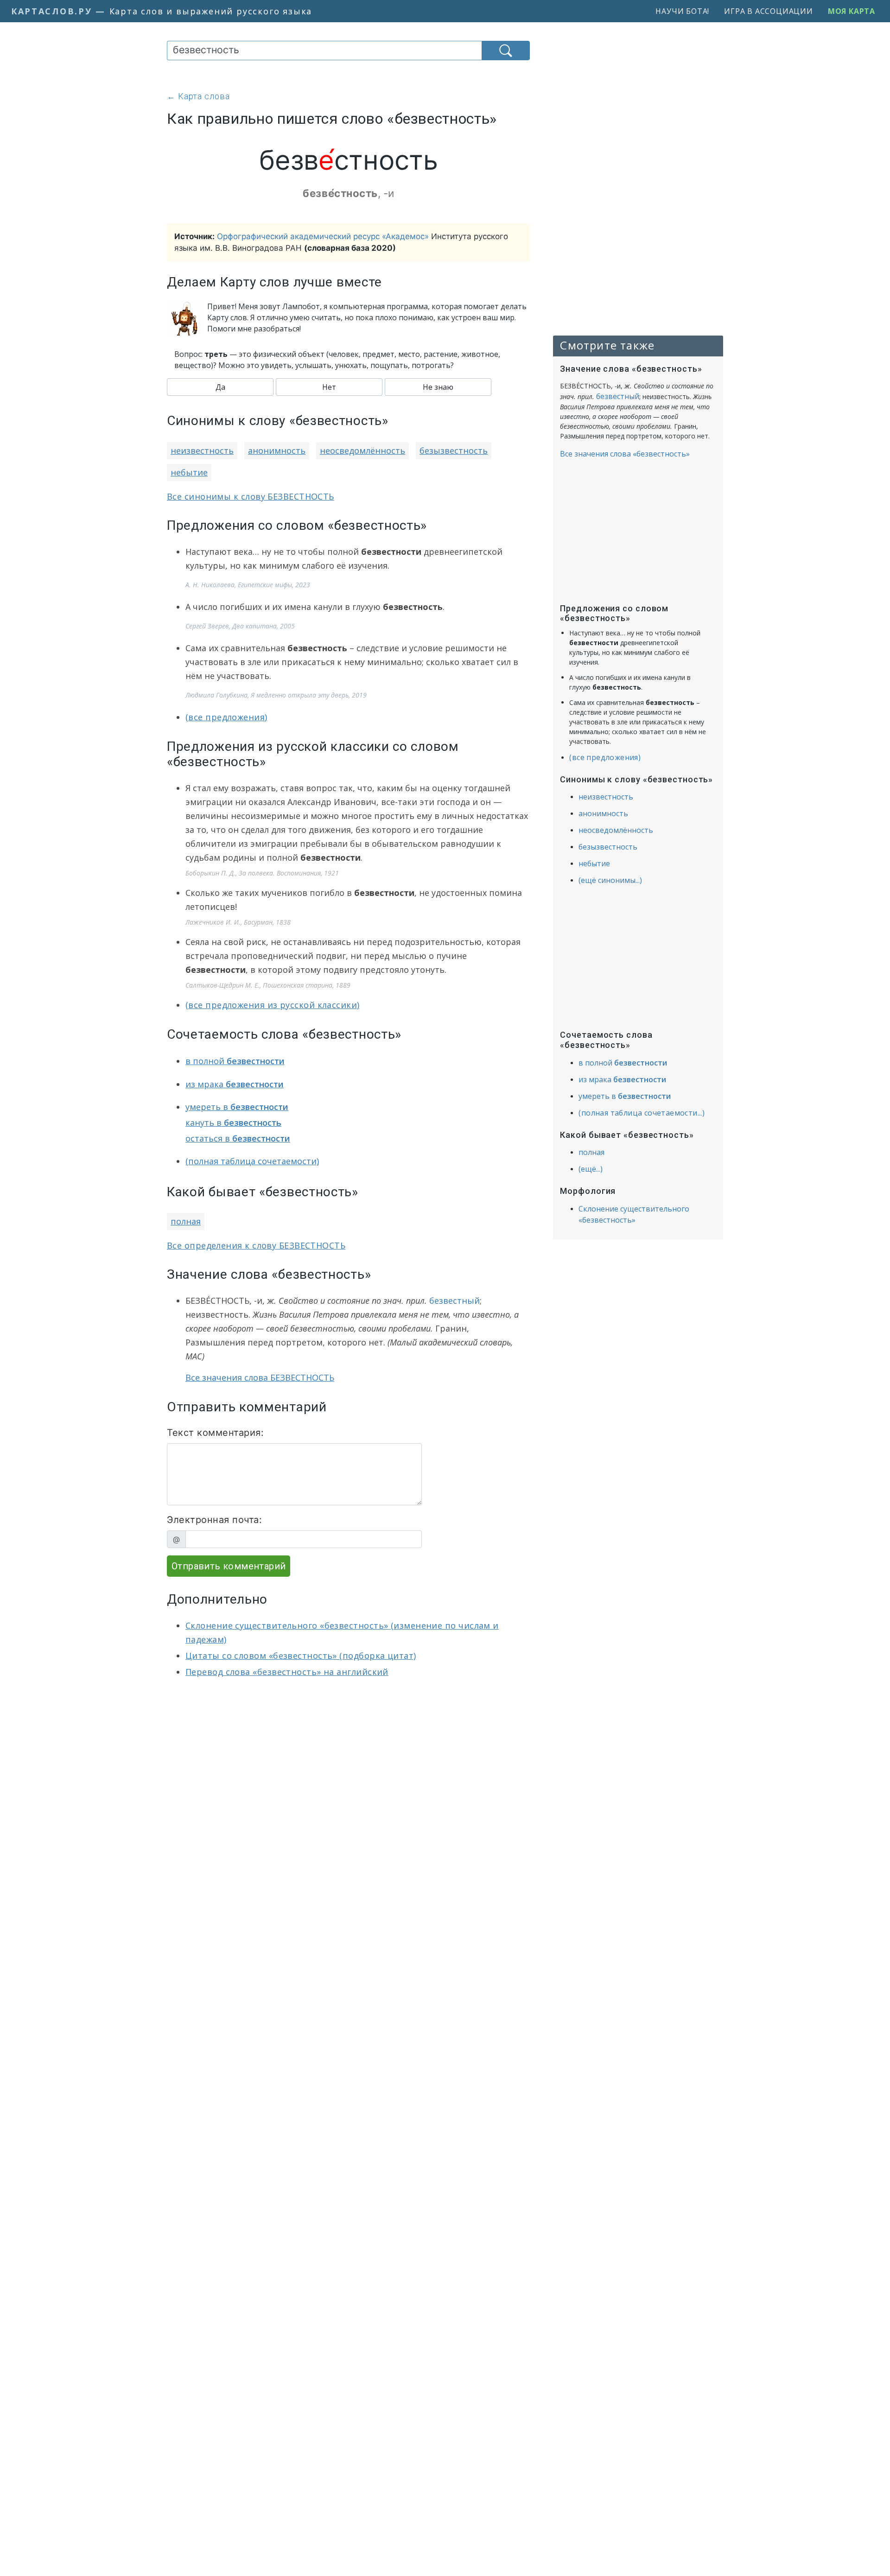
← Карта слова (198, 96)
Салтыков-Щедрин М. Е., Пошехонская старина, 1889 (268, 985)
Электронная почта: (214, 1520)
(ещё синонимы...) (610, 880)
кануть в (233, 1123)
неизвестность (202, 450)
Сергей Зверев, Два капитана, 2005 (240, 626)
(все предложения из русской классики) (273, 1005)
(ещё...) (591, 1169)
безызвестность (454, 450)
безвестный (455, 1301)
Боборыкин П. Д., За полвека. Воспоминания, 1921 (262, 873)
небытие (189, 472)
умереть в (237, 1107)
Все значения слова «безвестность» (625, 454)
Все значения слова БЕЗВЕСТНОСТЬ (260, 1377)
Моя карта (852, 11)
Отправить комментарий (229, 1566)
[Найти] (506, 51)
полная (186, 1221)
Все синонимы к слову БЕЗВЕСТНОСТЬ (251, 496)
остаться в (238, 1138)
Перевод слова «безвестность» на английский (287, 1672)
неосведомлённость (362, 450)
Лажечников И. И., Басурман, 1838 (238, 922)
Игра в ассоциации (769, 11)
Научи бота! (682, 11)
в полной (235, 1061)
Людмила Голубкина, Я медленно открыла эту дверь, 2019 (276, 695)
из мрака (235, 1084)
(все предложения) (226, 717)
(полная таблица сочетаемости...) (642, 1113)
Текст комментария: (215, 1433)
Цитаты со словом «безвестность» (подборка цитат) (301, 1656)
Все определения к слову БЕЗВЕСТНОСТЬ (256, 1245)
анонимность (277, 450)
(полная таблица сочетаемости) (252, 1161)
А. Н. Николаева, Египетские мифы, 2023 (248, 585)
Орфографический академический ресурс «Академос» (323, 236)
